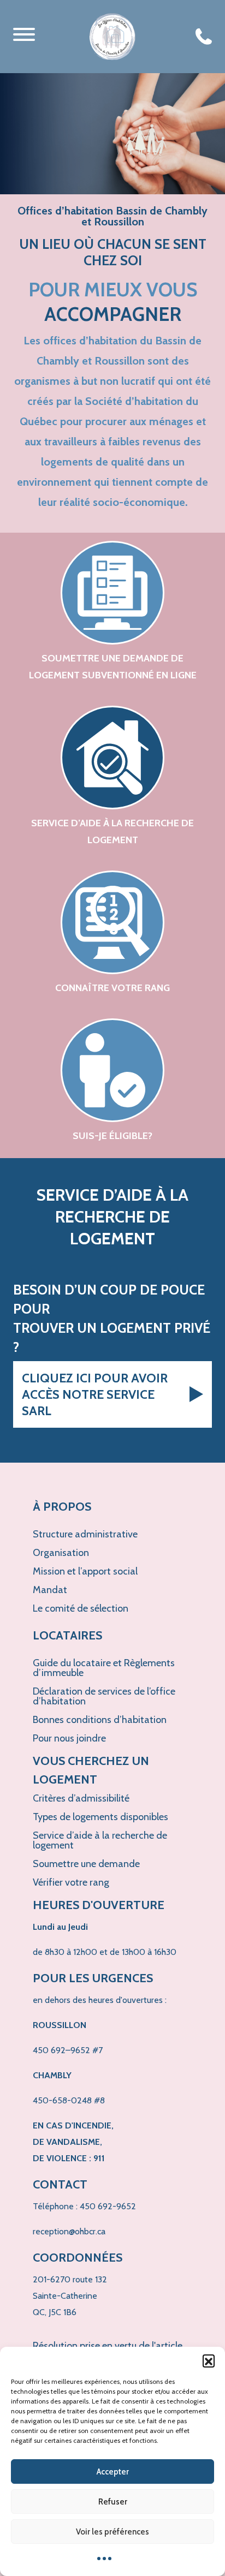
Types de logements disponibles (100, 1817)
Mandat (50, 1590)
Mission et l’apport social (85, 1571)
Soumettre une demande (86, 1864)
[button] (209, 2360)
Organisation (61, 1553)
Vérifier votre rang (71, 1882)
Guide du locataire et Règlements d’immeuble (104, 1668)
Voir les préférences (112, 2532)
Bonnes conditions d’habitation (100, 1720)
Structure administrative (85, 1534)
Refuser (113, 2502)
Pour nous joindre (69, 1738)
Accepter (113, 2472)
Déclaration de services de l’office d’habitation (104, 1696)
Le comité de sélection (81, 1608)
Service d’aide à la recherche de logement (100, 1840)
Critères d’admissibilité (81, 1798)
